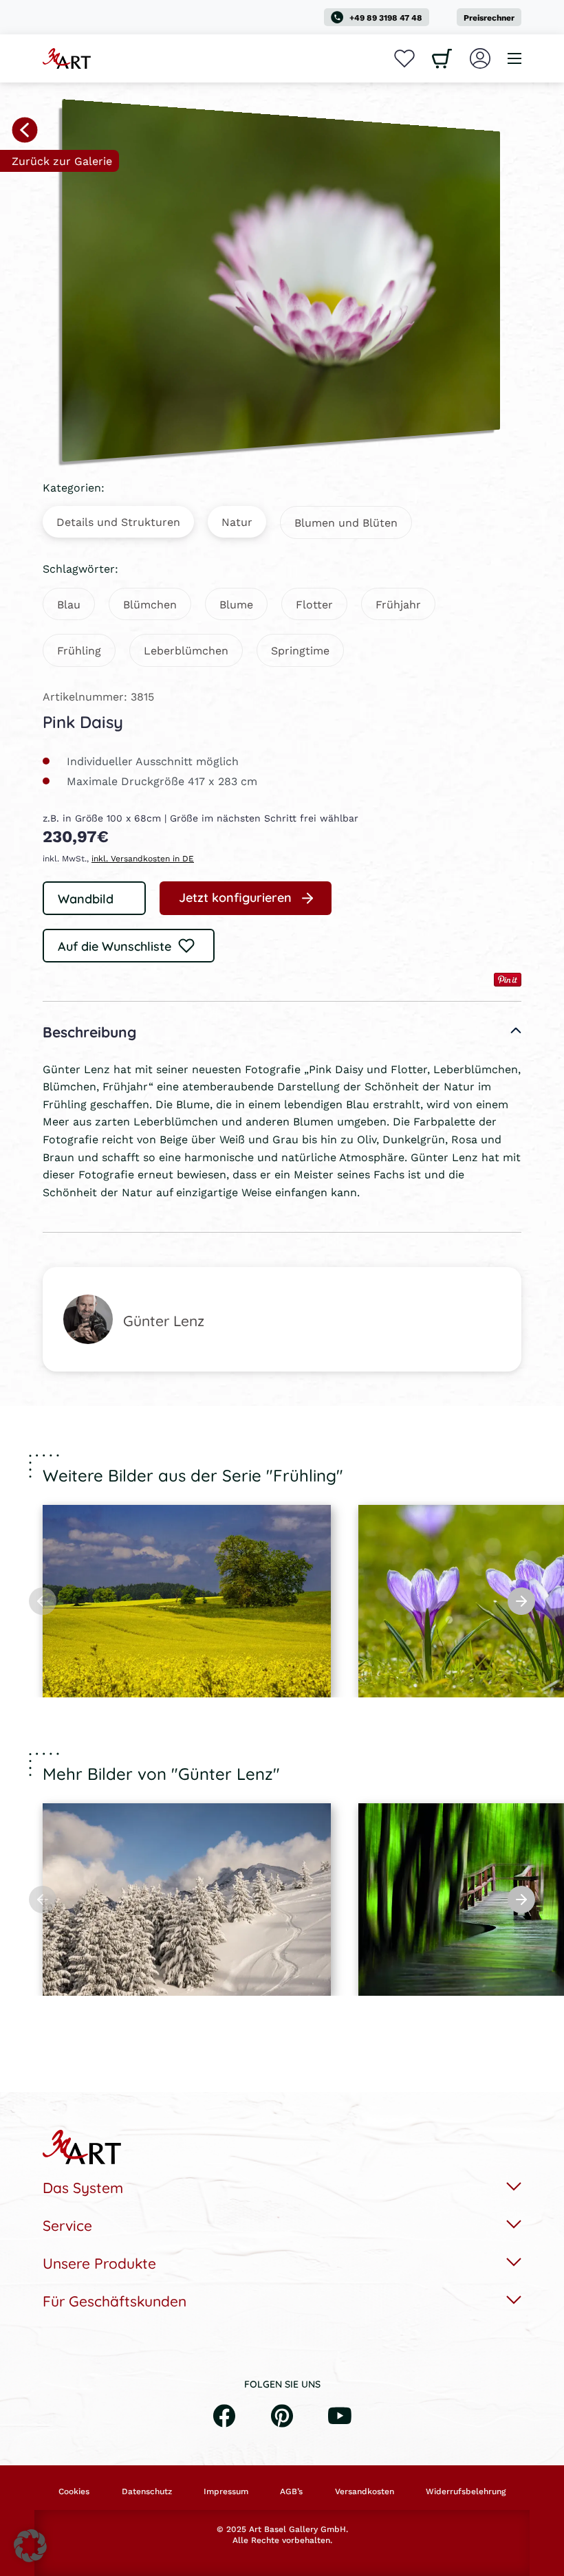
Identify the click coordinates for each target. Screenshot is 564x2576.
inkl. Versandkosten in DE (143, 858)
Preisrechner (489, 18)
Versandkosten (365, 2491)
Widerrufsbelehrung (466, 2491)
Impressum (226, 2491)
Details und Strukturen (118, 521)
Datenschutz (147, 2491)
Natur (237, 521)
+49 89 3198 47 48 (386, 18)
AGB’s (291, 2491)
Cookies (74, 2491)
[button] (30, 2546)
